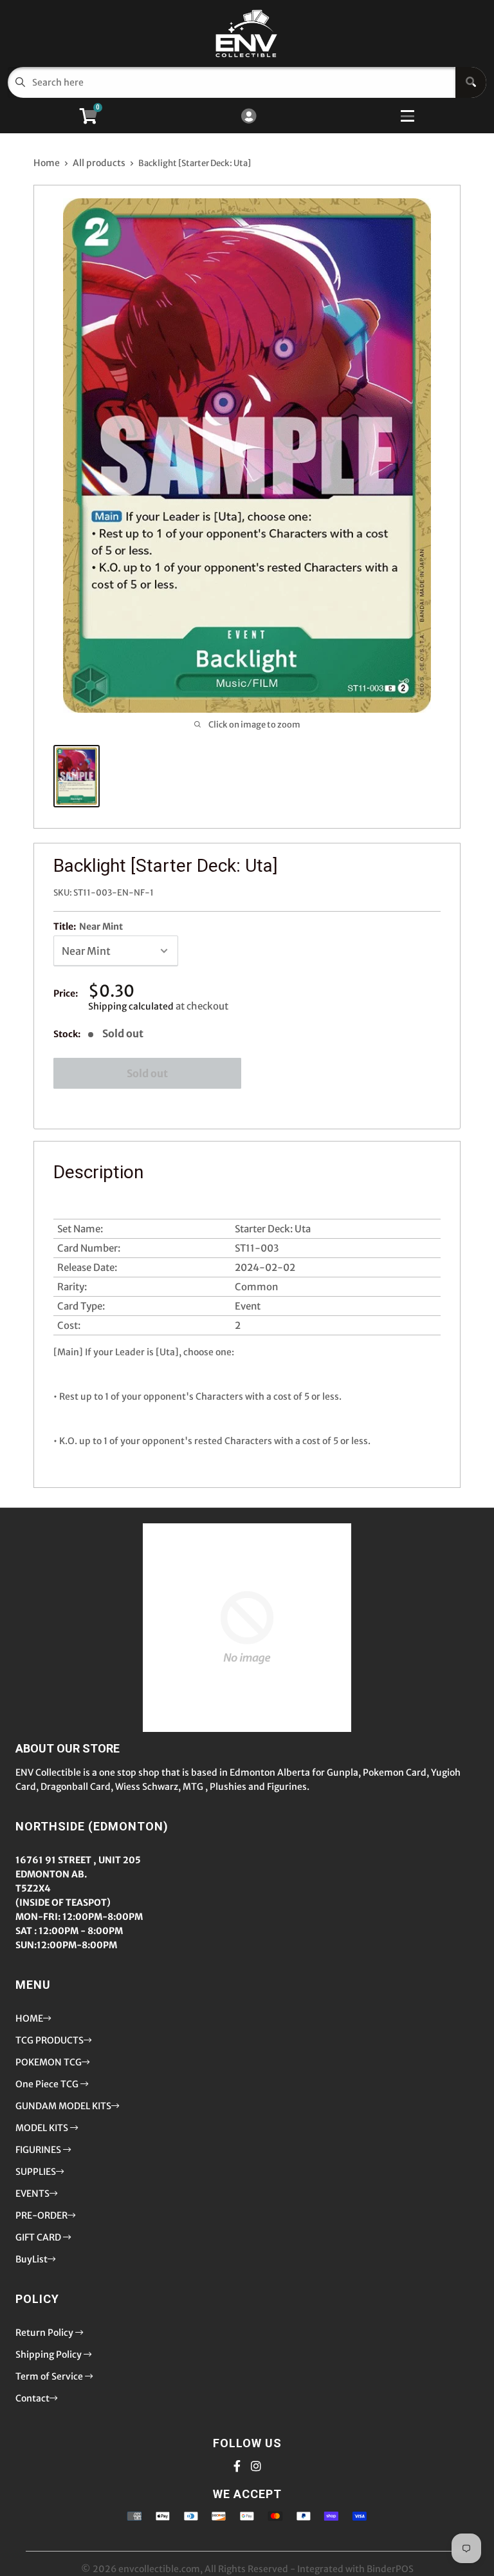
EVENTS (32, 2194)
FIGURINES (39, 2150)
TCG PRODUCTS (50, 2040)
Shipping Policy (50, 2355)
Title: (88, 926)
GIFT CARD (39, 2237)
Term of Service (50, 2376)
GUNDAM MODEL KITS (63, 2106)
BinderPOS (390, 2569)
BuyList (32, 2259)
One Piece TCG (48, 2084)
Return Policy (45, 2333)
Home (47, 163)
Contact (32, 2398)
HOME (29, 2018)
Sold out (147, 1073)
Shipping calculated (131, 1006)
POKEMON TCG (49, 2062)
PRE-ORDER (41, 2215)
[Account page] (249, 117)
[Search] (471, 82)
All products (99, 163)
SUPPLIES (36, 2172)
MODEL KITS (43, 2128)
